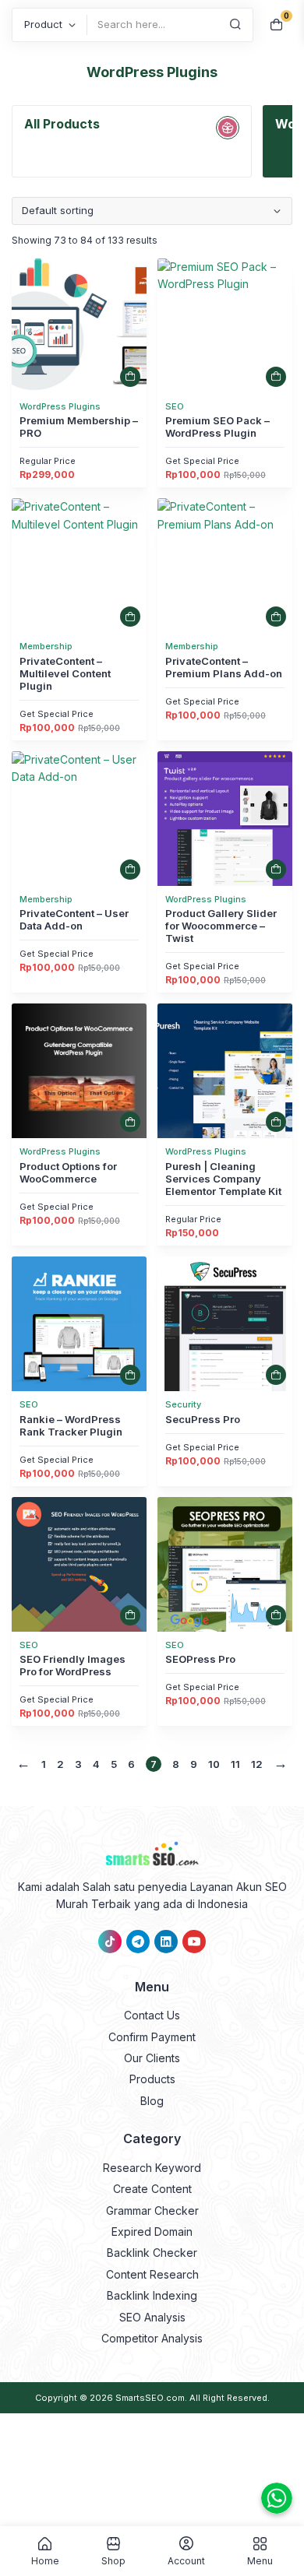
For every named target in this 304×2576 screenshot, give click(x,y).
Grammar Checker (152, 2211)
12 (257, 1764)
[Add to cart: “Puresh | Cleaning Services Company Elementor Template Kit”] (276, 1122)
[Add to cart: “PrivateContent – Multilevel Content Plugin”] (130, 617)
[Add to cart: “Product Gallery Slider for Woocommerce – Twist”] (276, 870)
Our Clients (152, 2058)
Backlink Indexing (152, 2295)
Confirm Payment (152, 2037)
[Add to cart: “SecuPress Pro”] (276, 1375)
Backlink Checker (152, 2253)
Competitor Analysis (152, 2338)
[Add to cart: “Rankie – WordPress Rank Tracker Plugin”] (130, 1375)
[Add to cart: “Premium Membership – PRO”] (130, 377)
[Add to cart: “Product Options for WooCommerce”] (130, 1122)
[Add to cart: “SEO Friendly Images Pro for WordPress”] (130, 1615)
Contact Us (152, 2015)
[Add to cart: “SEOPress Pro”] (276, 1615)
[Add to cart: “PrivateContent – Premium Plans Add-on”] (276, 617)
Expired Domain (152, 2232)
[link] (79, 326)
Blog (152, 2101)
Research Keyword (152, 2168)
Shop (113, 2560)
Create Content (152, 2189)
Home (45, 2560)
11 (235, 1764)
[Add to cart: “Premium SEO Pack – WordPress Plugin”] (276, 377)
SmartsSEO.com (150, 2398)
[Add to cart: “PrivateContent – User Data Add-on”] (130, 870)
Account (186, 2560)
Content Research (152, 2274)
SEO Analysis (152, 2317)
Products (152, 2079)
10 (214, 1764)
